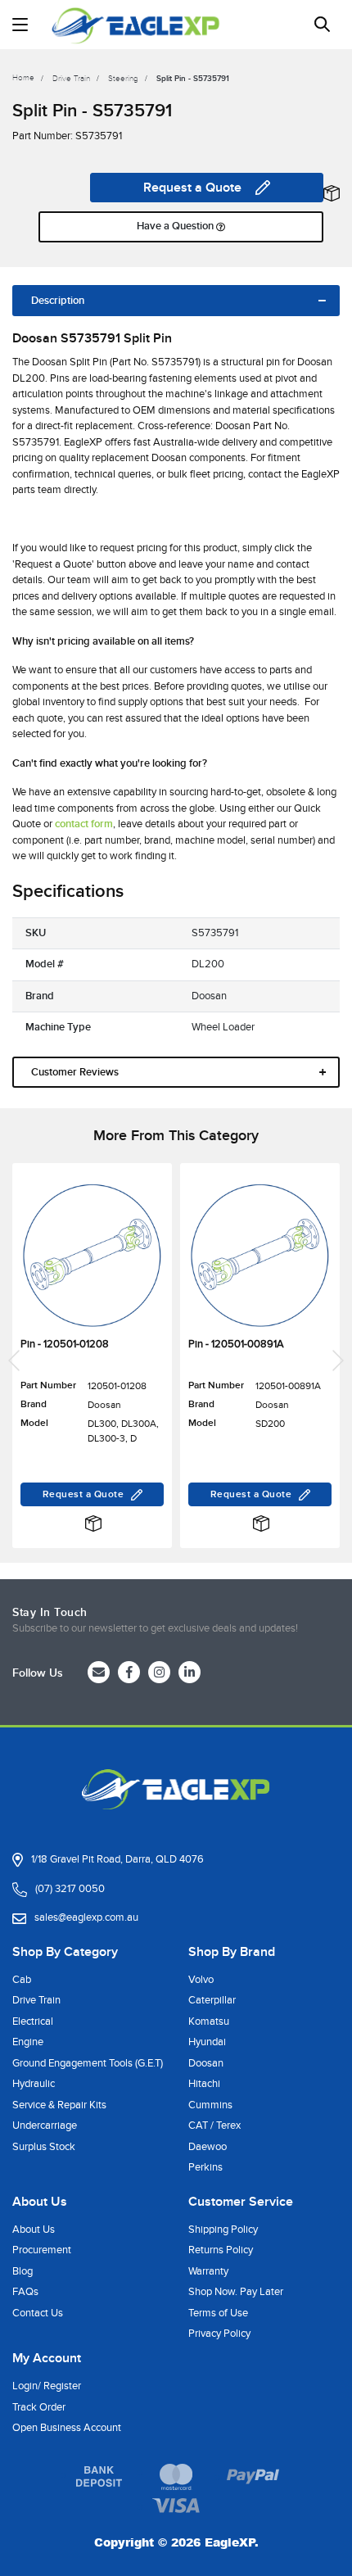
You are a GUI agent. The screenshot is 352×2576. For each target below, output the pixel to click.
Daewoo (208, 2147)
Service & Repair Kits (59, 2105)
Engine (28, 2042)
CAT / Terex (214, 2126)
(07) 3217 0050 (70, 1889)
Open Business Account (67, 2428)
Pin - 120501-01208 (65, 1344)
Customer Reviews (75, 1072)
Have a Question (176, 226)
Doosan (206, 2063)
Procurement (42, 2250)
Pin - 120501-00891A (236, 1344)
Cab (22, 1980)
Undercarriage (45, 2126)
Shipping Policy (223, 2230)
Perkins (205, 2167)
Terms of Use (218, 2313)
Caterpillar (212, 2000)
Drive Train (36, 2000)
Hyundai (207, 2042)
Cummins (210, 2105)
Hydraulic (34, 2084)
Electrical (33, 2021)
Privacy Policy (219, 2334)
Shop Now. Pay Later (236, 2292)
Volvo (201, 1980)
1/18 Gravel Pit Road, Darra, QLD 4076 (117, 1859)
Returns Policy (221, 2250)
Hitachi (204, 2084)
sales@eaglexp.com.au (86, 1917)
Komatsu (209, 2021)
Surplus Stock (44, 2147)
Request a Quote (192, 188)
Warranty (208, 2271)
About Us (34, 2230)
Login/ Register (47, 2386)
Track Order (39, 2407)
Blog (23, 2271)
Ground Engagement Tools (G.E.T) (88, 2063)
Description (58, 301)
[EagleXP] (136, 25)
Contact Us (38, 2313)
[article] (92, 1361)
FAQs (25, 2292)
